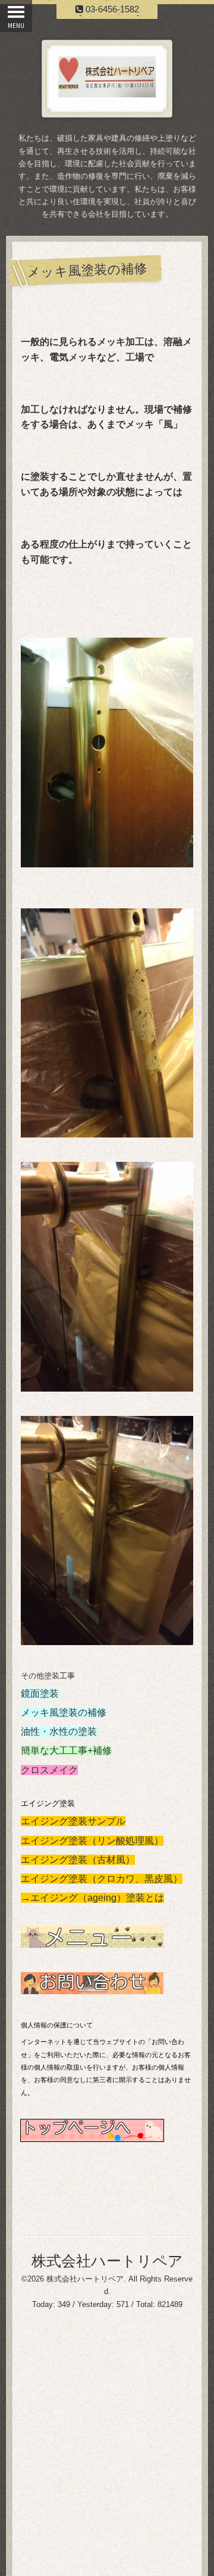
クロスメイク (49, 1770)
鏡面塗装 (40, 1693)
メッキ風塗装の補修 (64, 1712)
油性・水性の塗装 (59, 1731)
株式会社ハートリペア (107, 2261)
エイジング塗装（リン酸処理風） (92, 1841)
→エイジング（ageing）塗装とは (92, 1898)
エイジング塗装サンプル (73, 1821)
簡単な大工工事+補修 (66, 1750)
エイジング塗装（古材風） (78, 1860)
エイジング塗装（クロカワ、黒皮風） (102, 1879)
